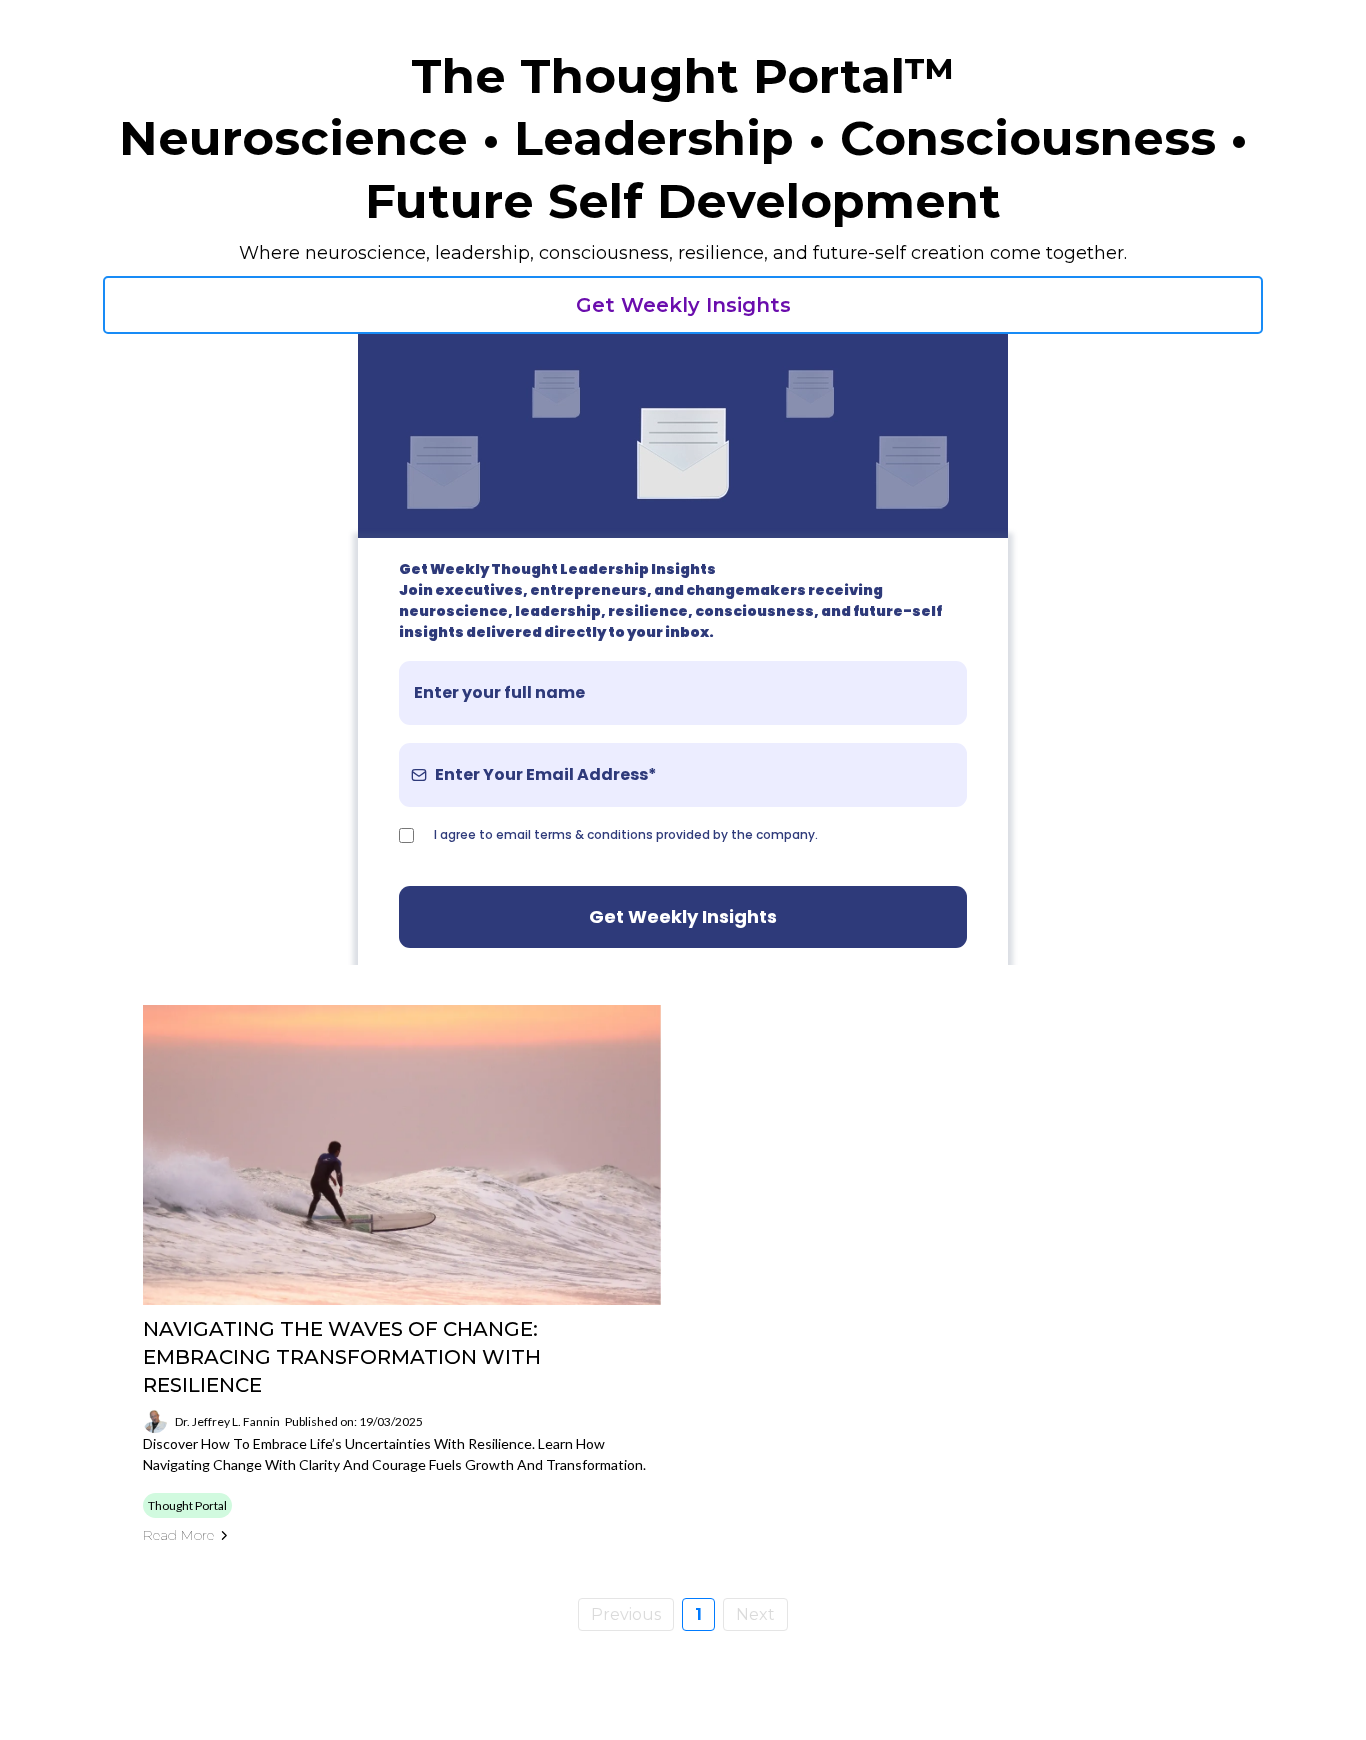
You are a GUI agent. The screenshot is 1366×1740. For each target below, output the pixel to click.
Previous (626, 1614)
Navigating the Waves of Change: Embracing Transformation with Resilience (342, 1357)
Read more (178, 1535)
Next (755, 1614)
